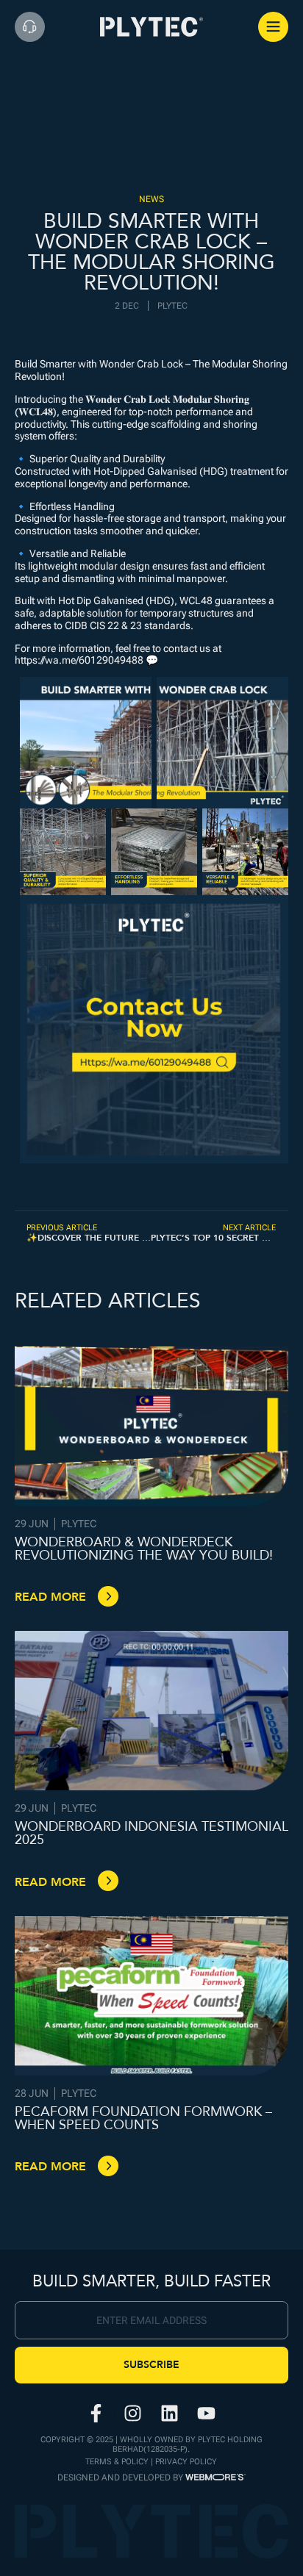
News (151, 199)
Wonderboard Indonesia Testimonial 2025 (151, 1833)
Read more (50, 1597)
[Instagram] (133, 2414)
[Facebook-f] (96, 2414)
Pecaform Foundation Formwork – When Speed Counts (143, 2118)
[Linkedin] (170, 2414)
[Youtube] (207, 2414)
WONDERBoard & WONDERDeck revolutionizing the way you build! (144, 1549)
